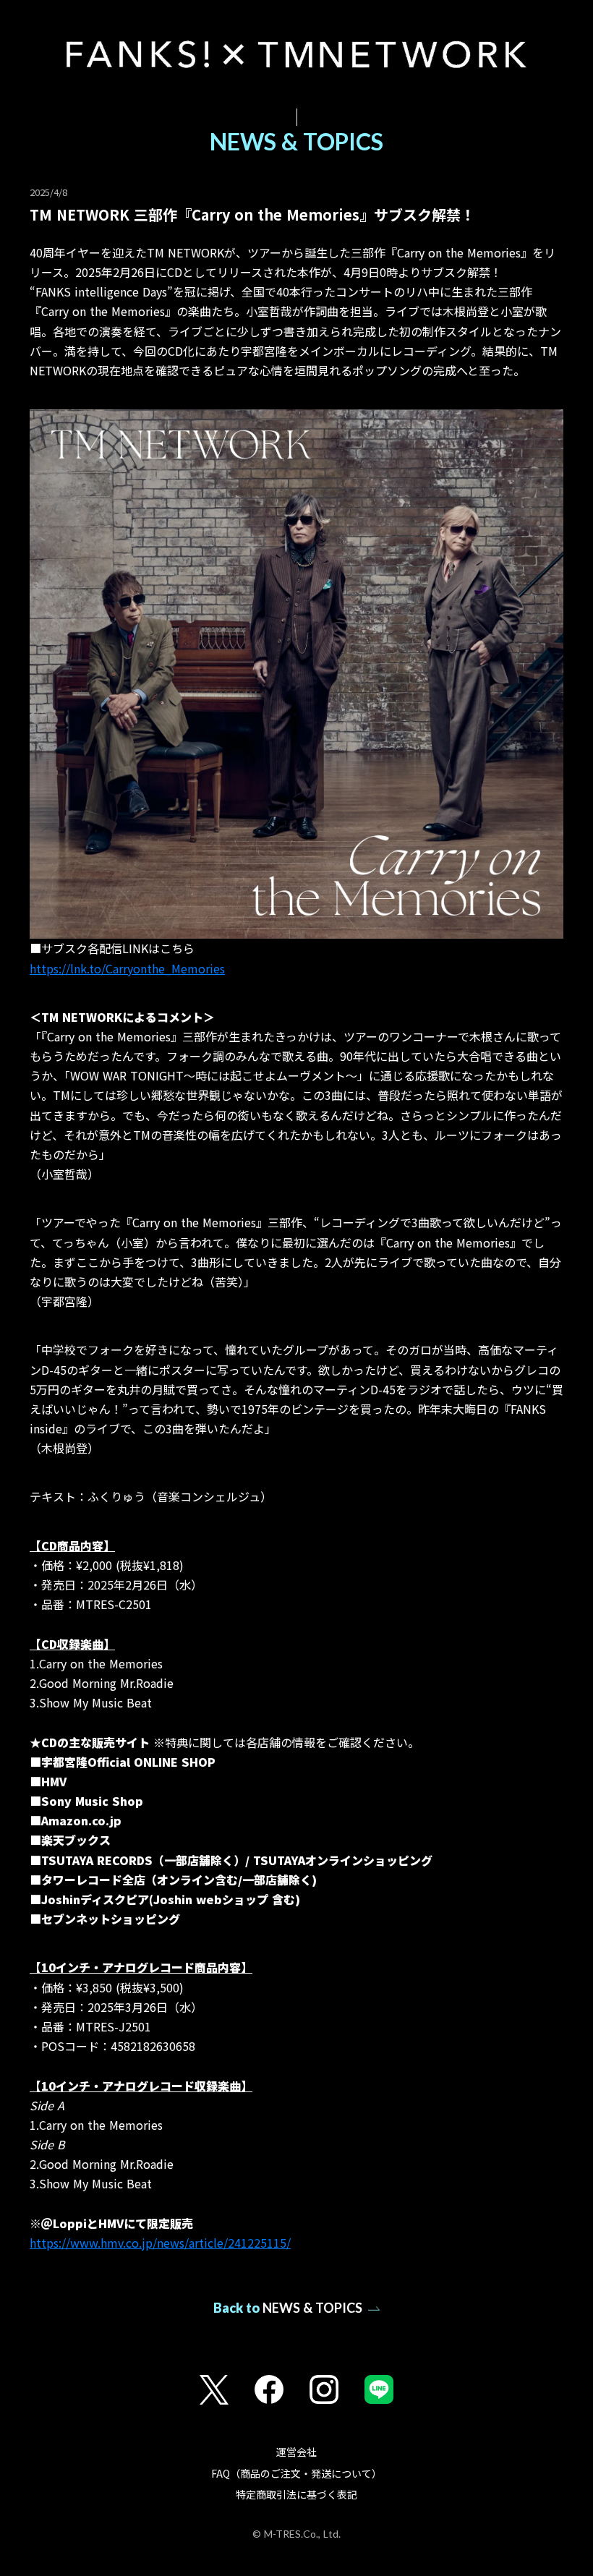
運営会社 (296, 2452)
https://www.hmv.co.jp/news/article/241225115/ (160, 2243)
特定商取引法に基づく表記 (296, 2495)
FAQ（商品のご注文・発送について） (296, 2474)
